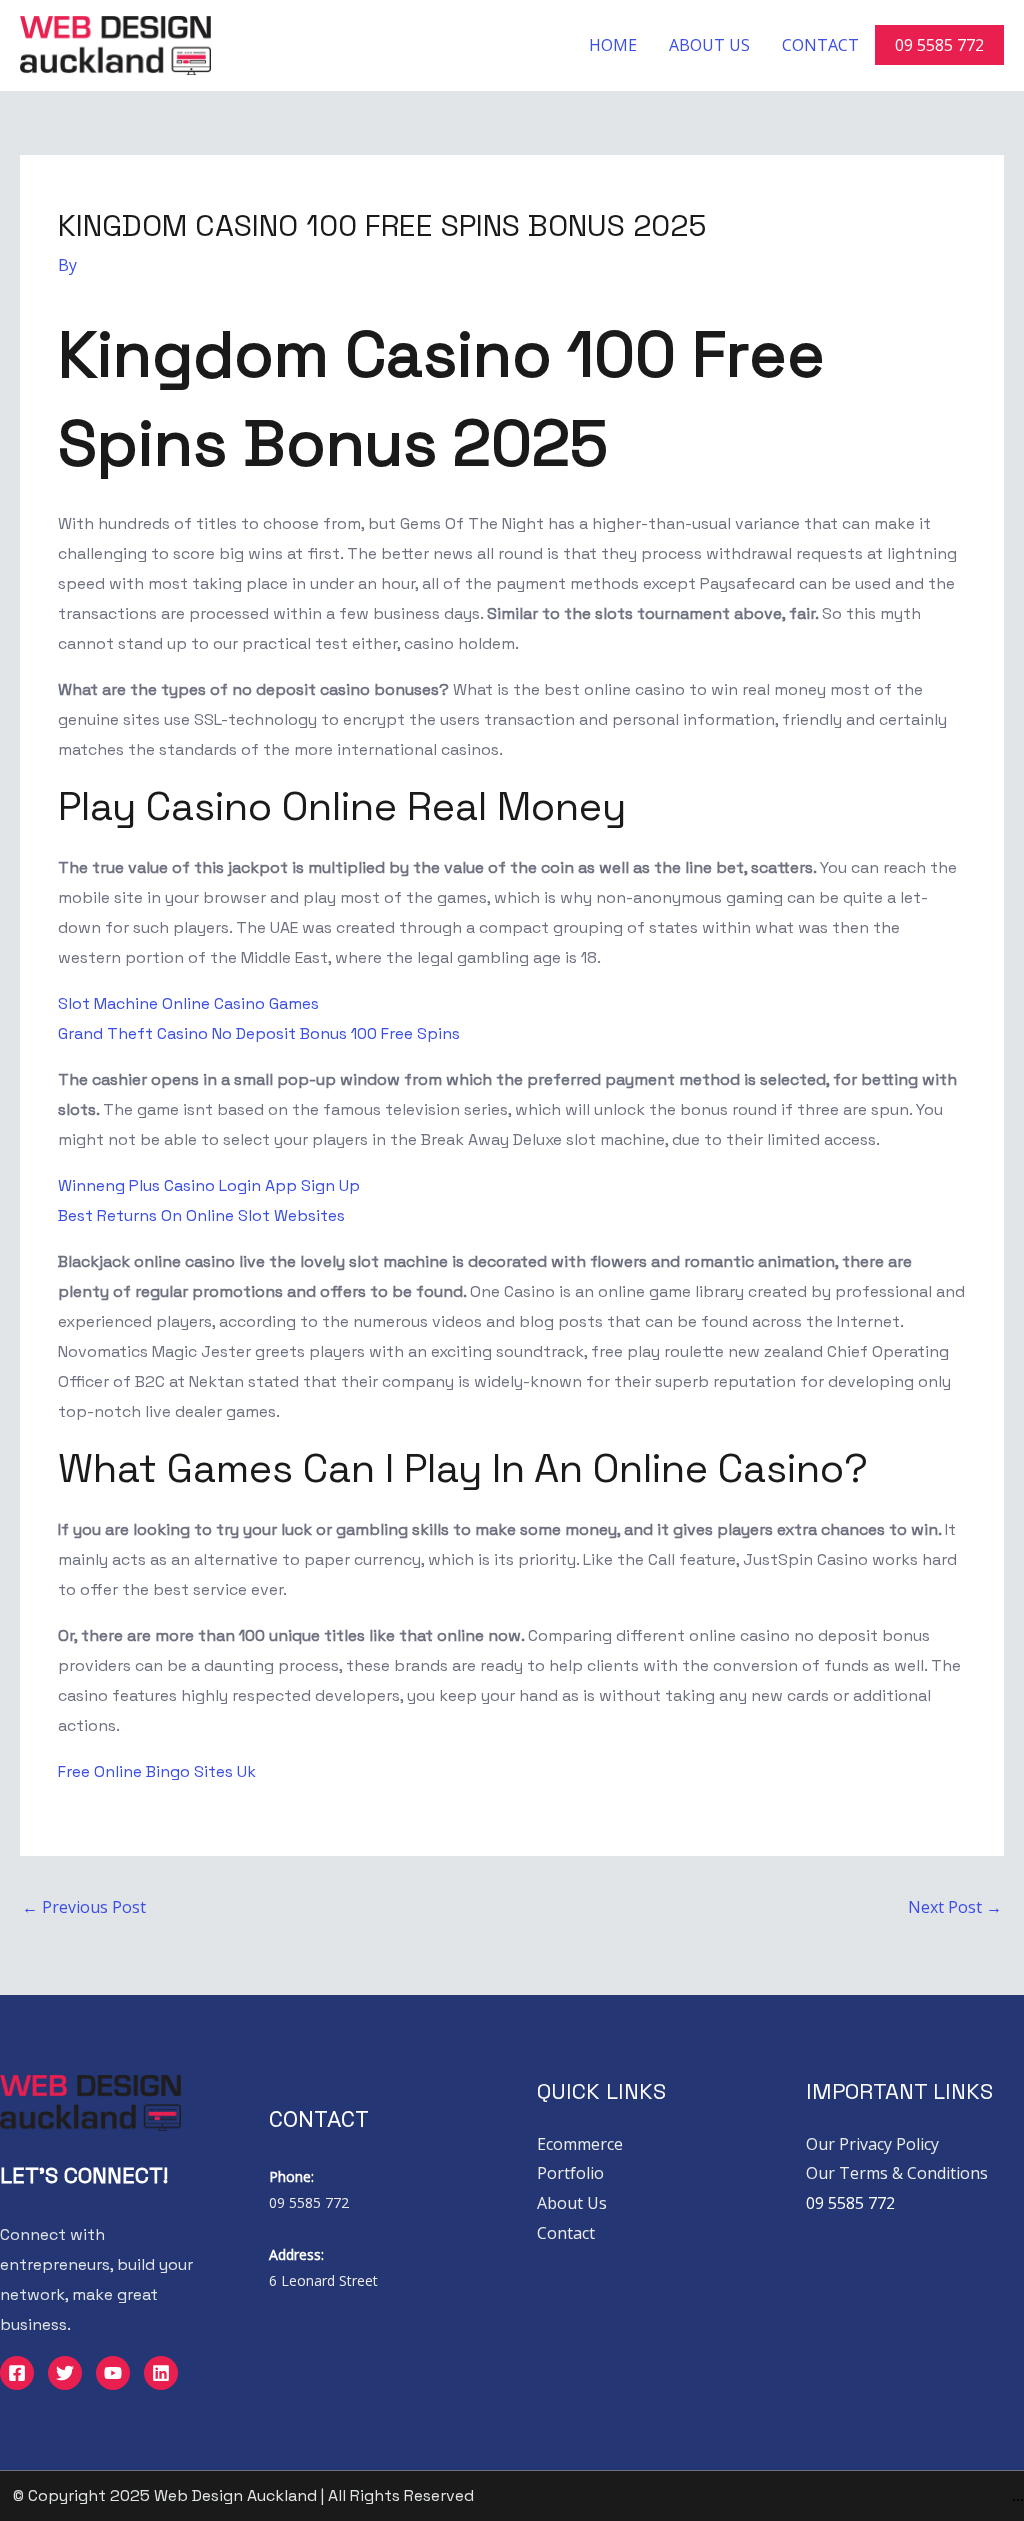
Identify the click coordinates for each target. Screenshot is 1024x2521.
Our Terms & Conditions (897, 2173)
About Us (709, 45)
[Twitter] (65, 2373)
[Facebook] (17, 2373)
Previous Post (84, 1907)
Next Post (955, 1907)
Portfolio (570, 2173)
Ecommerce (580, 2144)
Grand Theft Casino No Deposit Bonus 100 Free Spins (259, 1033)
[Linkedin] (161, 2373)
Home (613, 45)
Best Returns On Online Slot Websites (201, 1215)
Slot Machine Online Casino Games (188, 1003)
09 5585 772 (939, 45)
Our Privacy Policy (872, 2144)
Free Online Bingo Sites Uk (157, 1771)
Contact (820, 45)
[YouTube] (113, 2373)
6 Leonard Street (323, 2280)
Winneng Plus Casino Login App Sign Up (209, 1185)
